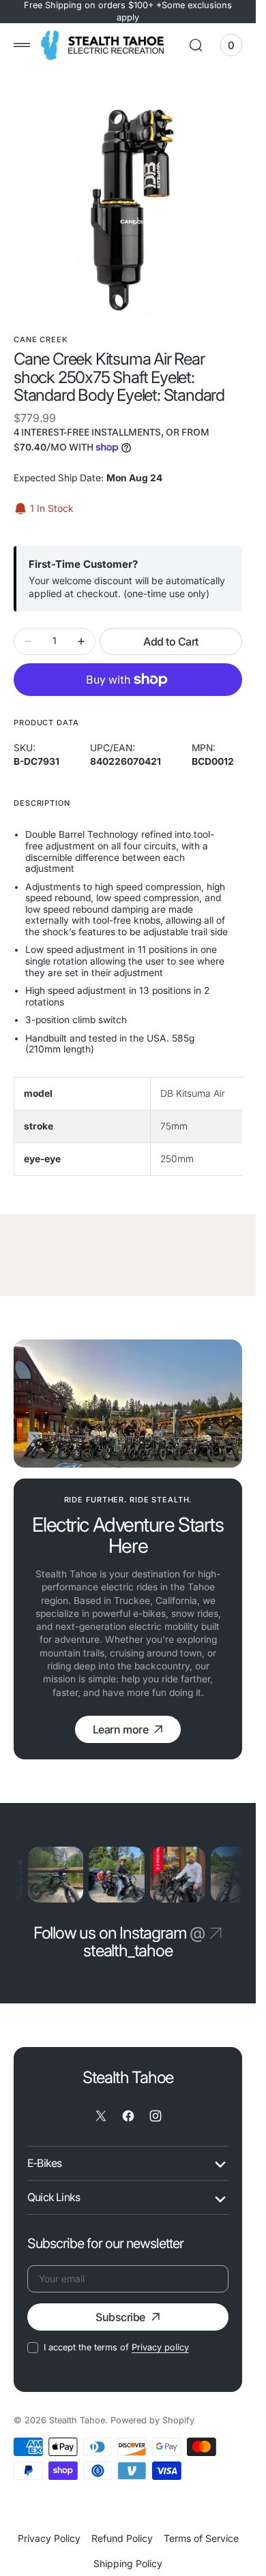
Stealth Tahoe (77, 2418)
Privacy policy (160, 2345)
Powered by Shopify (152, 2418)
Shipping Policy (128, 2561)
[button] (22, 45)
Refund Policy (122, 2536)
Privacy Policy (49, 2536)
